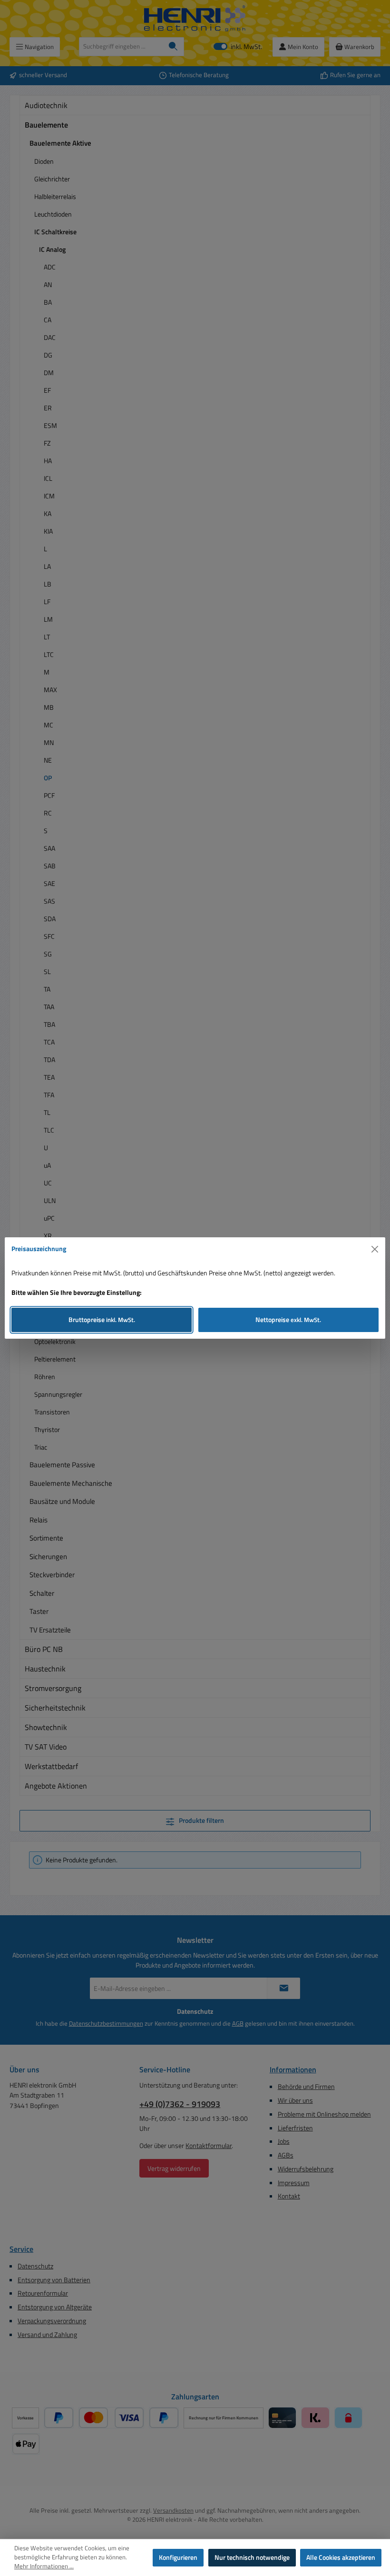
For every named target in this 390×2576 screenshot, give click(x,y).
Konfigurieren (178, 2557)
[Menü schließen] (375, 1249)
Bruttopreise (102, 1320)
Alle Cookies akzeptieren (341, 2557)
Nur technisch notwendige (252, 2557)
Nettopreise (288, 1320)
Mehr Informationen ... (44, 2566)
